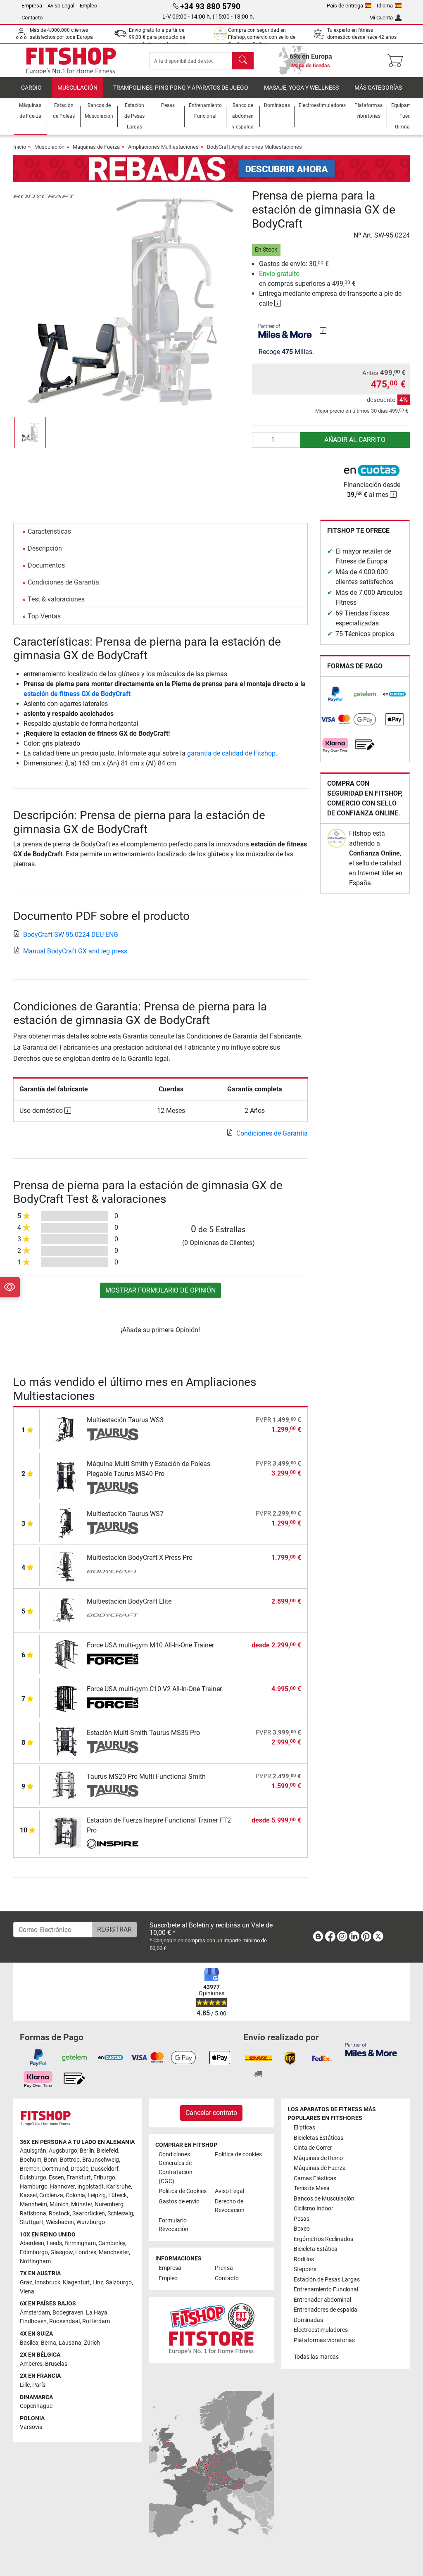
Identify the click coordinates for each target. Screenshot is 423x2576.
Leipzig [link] (97, 2195)
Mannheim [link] (33, 2204)
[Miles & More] (371, 2049)
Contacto (32, 18)
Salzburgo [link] (119, 2283)
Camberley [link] (112, 2243)
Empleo (88, 6)
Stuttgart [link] (32, 2222)
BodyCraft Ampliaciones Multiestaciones (254, 147)
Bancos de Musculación (324, 2199)
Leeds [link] (54, 2243)
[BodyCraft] (44, 196)
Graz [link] (26, 2283)
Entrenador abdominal (322, 2300)
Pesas (302, 2219)
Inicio (20, 147)
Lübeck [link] (118, 2195)
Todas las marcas (316, 2357)
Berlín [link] (87, 2151)
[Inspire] (113, 1845)
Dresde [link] (80, 2169)
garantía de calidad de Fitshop (231, 753)
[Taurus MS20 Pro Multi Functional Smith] (65, 1785)
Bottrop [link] (70, 2160)
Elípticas (304, 2128)
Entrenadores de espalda (326, 2310)
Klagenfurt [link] (76, 2283)
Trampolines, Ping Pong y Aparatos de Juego (181, 88)
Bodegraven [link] (68, 2313)
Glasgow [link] (62, 2252)
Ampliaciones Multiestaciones (163, 147)
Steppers (305, 2269)
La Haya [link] (97, 2313)
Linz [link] (98, 2283)
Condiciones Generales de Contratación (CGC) (176, 2168)
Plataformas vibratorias (324, 2340)
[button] (30, 433)
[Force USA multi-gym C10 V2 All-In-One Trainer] (65, 1698)
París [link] (39, 2385)
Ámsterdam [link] (35, 2313)
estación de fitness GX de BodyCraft (77, 694)
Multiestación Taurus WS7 (125, 1514)
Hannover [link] (62, 2187)
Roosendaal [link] (64, 2321)
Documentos (46, 565)
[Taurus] (113, 1435)
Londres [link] (86, 2252)
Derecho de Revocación (230, 2206)
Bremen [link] (30, 2169)
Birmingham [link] (80, 2243)
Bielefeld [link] (107, 2151)
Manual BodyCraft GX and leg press (75, 951)
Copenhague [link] (36, 2406)
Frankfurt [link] (79, 2178)
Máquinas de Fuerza (96, 147)
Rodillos (304, 2259)
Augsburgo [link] (63, 2151)
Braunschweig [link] (101, 2160)
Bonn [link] (51, 2160)
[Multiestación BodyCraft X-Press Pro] (65, 1566)
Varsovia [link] (31, 2427)
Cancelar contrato (211, 2113)
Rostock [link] (59, 2214)
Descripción (45, 548)
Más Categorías (378, 88)
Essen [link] (56, 2178)
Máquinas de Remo (318, 2158)
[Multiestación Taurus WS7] (65, 1522)
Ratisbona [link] (33, 2214)
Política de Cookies (183, 2191)
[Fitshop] (71, 60)
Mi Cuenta (381, 18)
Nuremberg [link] (109, 2204)
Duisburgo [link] (33, 2178)
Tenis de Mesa (312, 2188)
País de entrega (345, 6)
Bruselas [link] (56, 2364)
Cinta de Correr (313, 2148)
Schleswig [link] (120, 2214)
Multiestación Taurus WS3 (125, 1420)
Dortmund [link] (55, 2169)
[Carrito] (397, 61)
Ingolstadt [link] (90, 2187)
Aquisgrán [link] (33, 2151)
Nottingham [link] (35, 2261)
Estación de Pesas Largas (327, 2280)
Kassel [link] (28, 2195)
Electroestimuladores (321, 2330)
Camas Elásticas (315, 2178)
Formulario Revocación (173, 2225)
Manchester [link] (114, 2252)
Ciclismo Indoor (314, 2209)
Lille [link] (25, 2385)
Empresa (32, 6)
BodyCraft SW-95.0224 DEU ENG (71, 935)
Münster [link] (82, 2204)
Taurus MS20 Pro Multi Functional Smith (146, 1776)
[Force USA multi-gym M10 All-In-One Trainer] (65, 1654)
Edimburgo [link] (34, 2252)
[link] (335, 694)
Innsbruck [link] (48, 2283)
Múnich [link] (59, 2204)
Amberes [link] (31, 2364)
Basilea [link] (29, 2343)
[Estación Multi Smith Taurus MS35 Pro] (65, 1741)
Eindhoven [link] (33, 2321)
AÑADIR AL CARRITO (355, 440)
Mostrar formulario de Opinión (160, 1290)
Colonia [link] (75, 2195)
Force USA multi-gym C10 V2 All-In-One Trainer (154, 1689)
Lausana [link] (70, 2343)
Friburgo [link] (104, 2178)
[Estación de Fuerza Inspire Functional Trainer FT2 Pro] (65, 1832)
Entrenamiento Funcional (326, 2290)
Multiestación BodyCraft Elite (129, 1601)
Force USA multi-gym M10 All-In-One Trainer (150, 1645)
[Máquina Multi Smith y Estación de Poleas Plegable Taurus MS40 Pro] (65, 1475)
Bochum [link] (31, 2160)
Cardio (31, 88)
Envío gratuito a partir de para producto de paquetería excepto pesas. (158, 37)
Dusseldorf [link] (105, 2169)
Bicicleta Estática (316, 2249)
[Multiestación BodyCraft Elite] (65, 1610)
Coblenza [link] (51, 2195)
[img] (323, 330)
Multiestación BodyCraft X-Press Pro (140, 1558)
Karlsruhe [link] (119, 2187)
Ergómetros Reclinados (323, 2239)
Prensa (224, 2268)
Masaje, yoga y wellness (301, 88)
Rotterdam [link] (96, 2321)
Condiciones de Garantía (63, 582)
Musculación (77, 88)
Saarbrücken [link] (89, 2214)
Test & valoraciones (56, 599)
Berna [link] (49, 2343)
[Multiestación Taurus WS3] (65, 1429)
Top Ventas (44, 616)
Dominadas (308, 2320)
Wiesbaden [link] (60, 2222)
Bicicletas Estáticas (318, 2138)
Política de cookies (238, 2154)
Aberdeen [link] (32, 2243)
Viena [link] (27, 2292)
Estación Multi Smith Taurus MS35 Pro (143, 1733)
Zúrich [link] (92, 2343)
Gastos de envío (179, 2202)
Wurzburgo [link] (91, 2222)
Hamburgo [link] (34, 2187)
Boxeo (302, 2229)
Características (49, 531)
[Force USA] (113, 1660)
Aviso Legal (61, 6)
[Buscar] (243, 61)
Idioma (385, 6)
